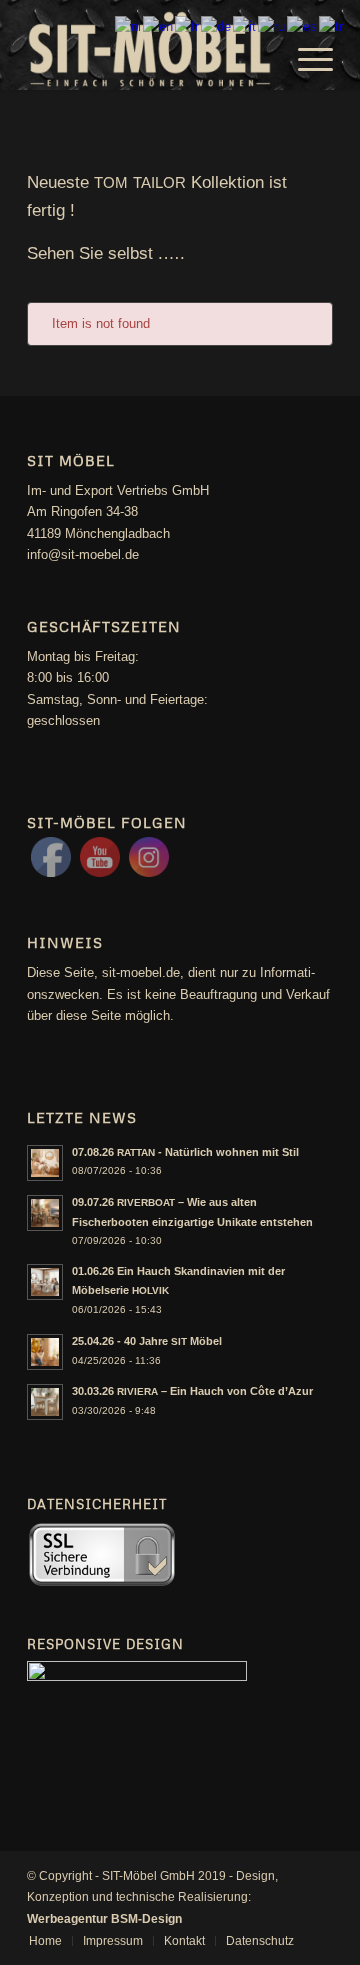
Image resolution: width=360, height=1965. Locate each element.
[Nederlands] (129, 25)
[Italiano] (245, 25)
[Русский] (272, 25)
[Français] (188, 25)
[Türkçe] (332, 25)
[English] (159, 25)
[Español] (303, 25)
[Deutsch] (217, 25)
